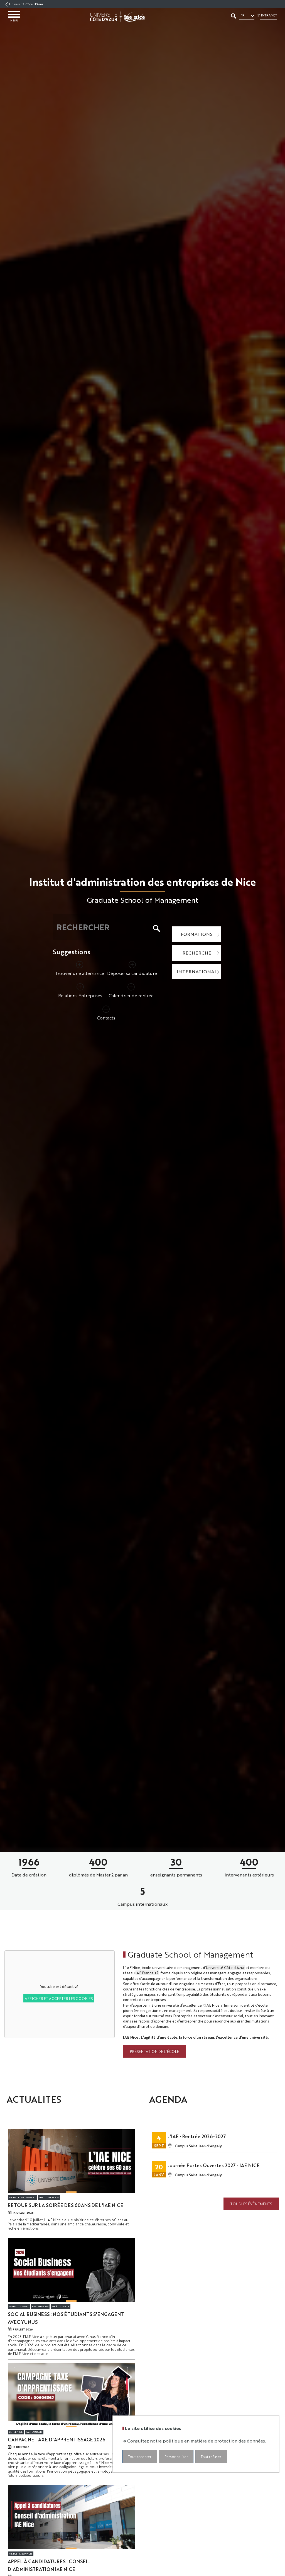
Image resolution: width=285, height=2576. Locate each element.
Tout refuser (211, 2457)
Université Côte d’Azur (225, 1967)
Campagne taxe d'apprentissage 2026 (56, 2439)
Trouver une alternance (80, 973)
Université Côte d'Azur (26, 4)
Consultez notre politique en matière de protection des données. (196, 2441)
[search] (103, 927)
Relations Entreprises (80, 995)
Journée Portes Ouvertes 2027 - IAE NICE (214, 2165)
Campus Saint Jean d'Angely (198, 2146)
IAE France (145, 1973)
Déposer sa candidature (132, 973)
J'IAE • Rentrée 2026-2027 (197, 2136)
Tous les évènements (251, 2204)
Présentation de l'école (154, 2051)
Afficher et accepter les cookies (59, 1998)
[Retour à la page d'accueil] (117, 17)
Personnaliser (176, 2457)
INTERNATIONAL (197, 971)
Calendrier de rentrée (131, 995)
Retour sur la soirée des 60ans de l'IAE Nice (66, 2205)
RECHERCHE (197, 953)
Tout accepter (140, 2457)
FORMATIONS (197, 934)
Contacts (106, 1018)
